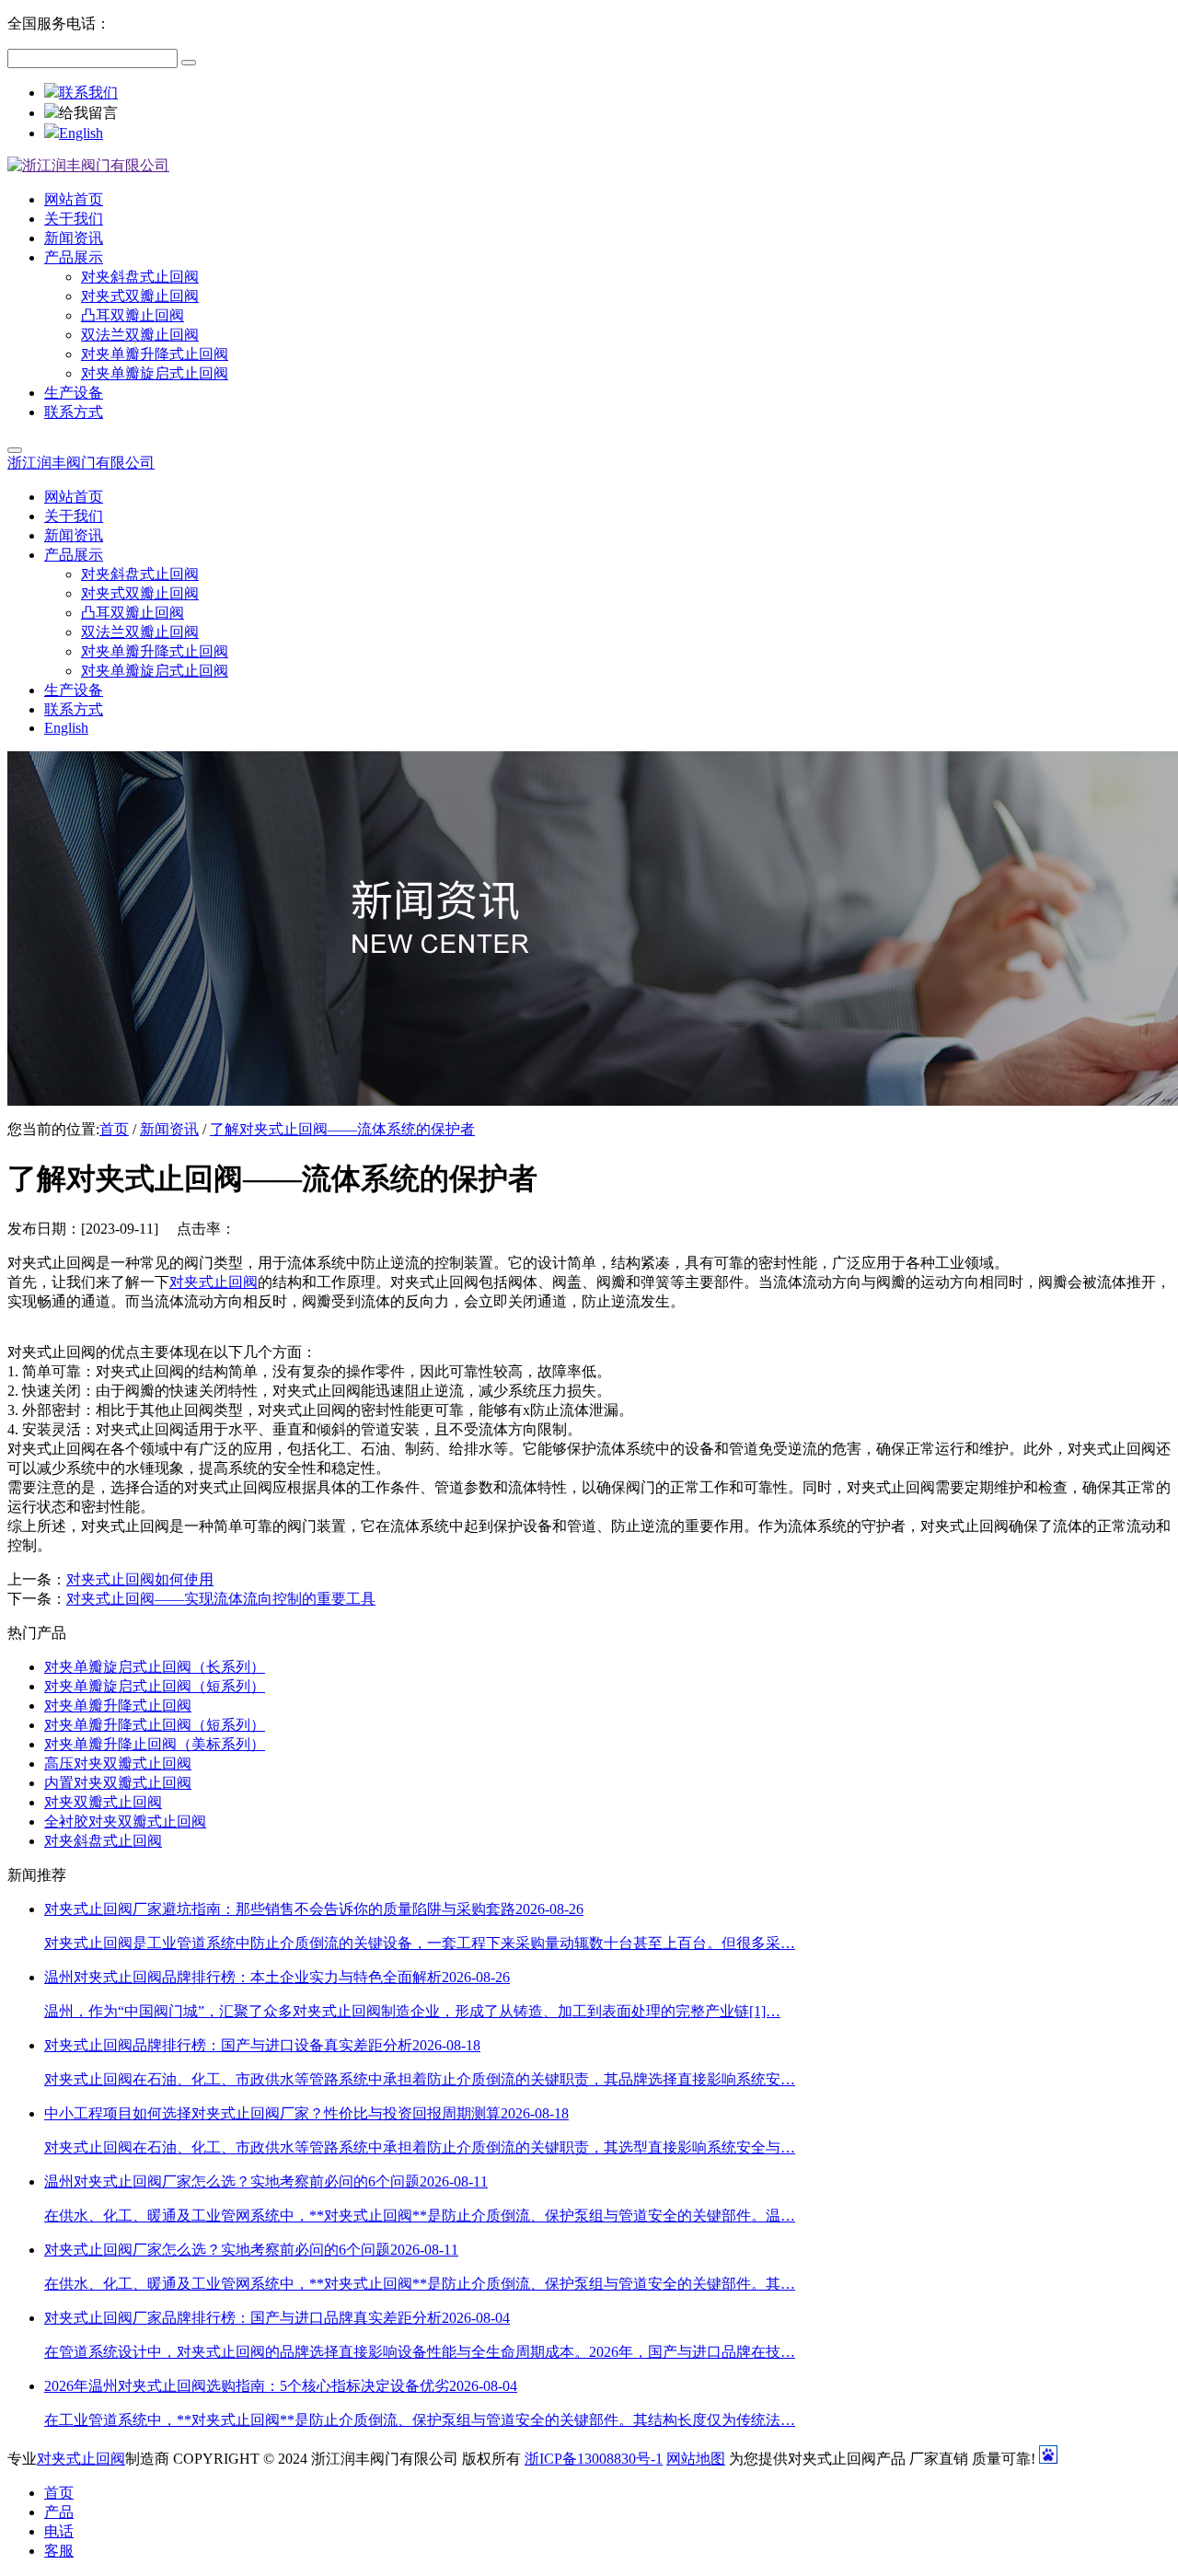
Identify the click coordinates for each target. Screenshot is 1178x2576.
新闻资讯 (169, 1129)
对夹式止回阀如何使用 (140, 1579)
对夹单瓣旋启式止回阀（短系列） (155, 1686)
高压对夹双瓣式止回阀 (118, 1764)
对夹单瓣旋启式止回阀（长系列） (155, 1667)
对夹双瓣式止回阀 (103, 1802)
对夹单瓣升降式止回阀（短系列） (155, 1725)
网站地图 (696, 2459)
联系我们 (88, 93)
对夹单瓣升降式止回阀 (118, 1706)
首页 (114, 1129)
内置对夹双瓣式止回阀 (118, 1783)
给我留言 (88, 113)
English (81, 133)
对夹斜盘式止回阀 (103, 1841)
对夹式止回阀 (214, 1282)
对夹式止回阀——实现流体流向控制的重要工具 (221, 1599)
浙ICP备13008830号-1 (594, 2459)
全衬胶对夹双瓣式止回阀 (125, 1822)
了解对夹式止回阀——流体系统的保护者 (342, 1129)
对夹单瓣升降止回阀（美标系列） (155, 1744)
